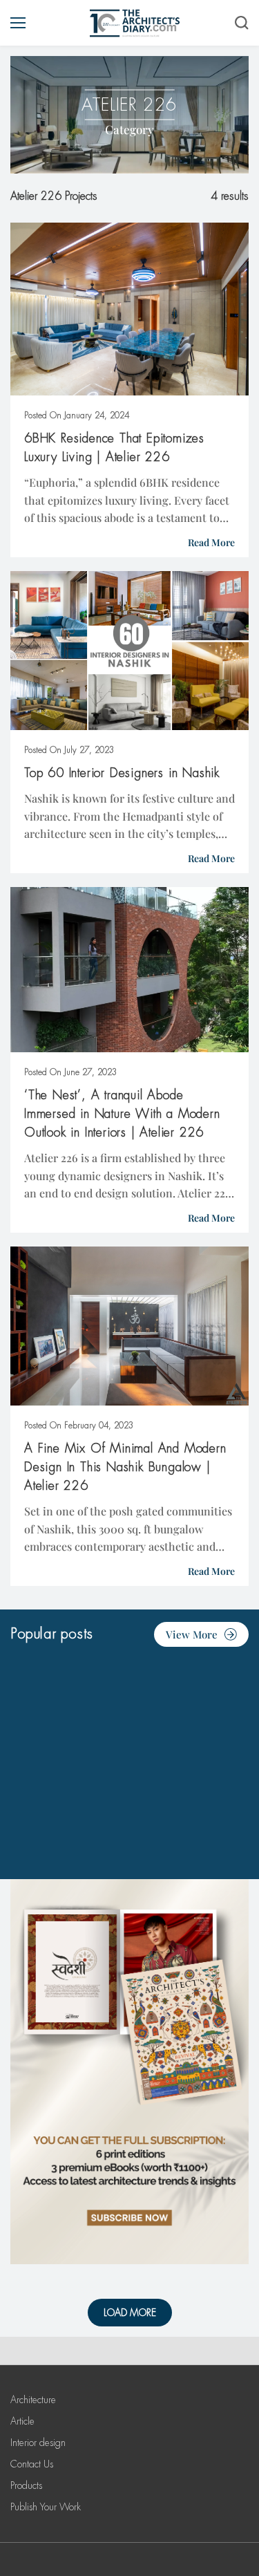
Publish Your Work (46, 2507)
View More (192, 1634)
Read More (211, 542)
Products (26, 2485)
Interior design (38, 2443)
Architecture (33, 2400)
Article (22, 2421)
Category (129, 129)
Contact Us (32, 2464)
